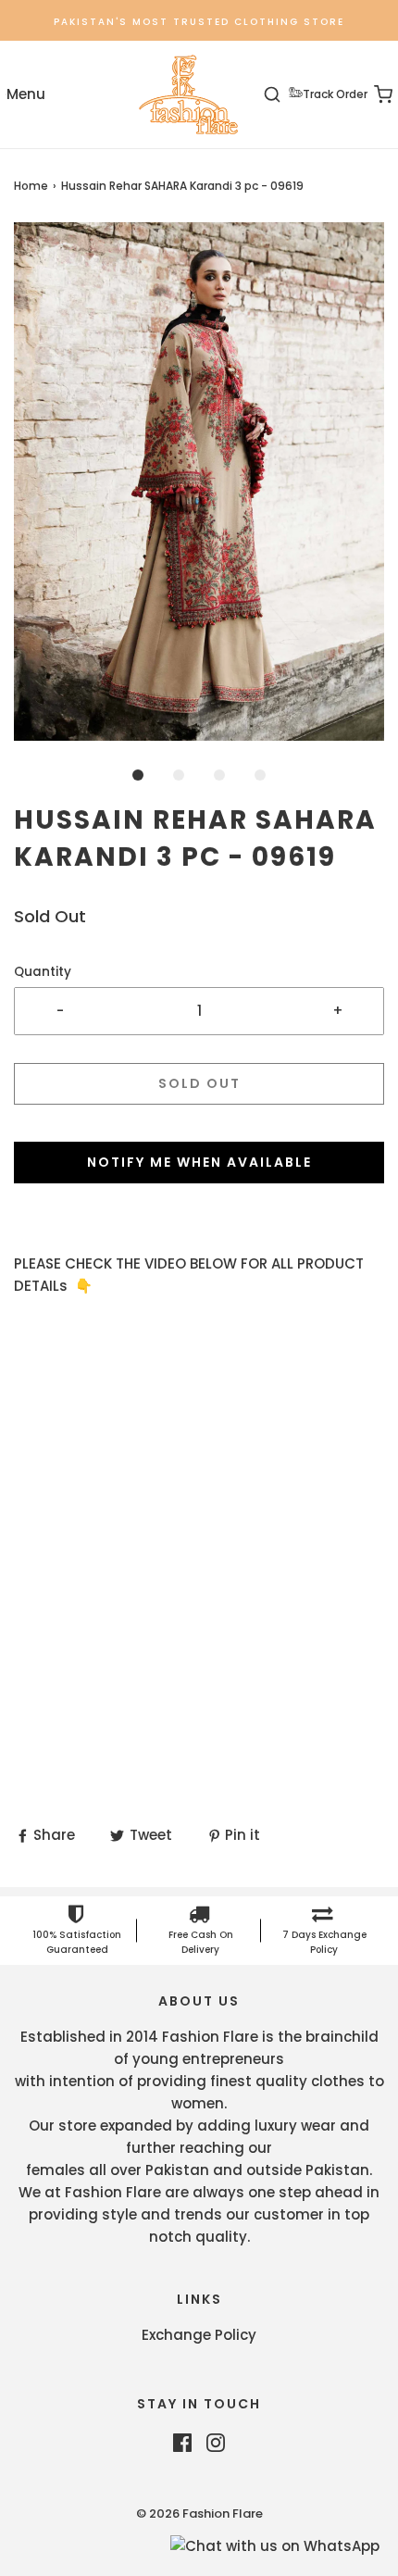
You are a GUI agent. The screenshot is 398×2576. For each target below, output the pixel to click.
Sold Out (199, 1083)
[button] (199, 481)
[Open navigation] (25, 95)
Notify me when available (199, 1162)
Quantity (43, 972)
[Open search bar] (283, 95)
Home (31, 186)
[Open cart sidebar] (373, 95)
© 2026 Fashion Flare (199, 2513)
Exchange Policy (199, 2335)
